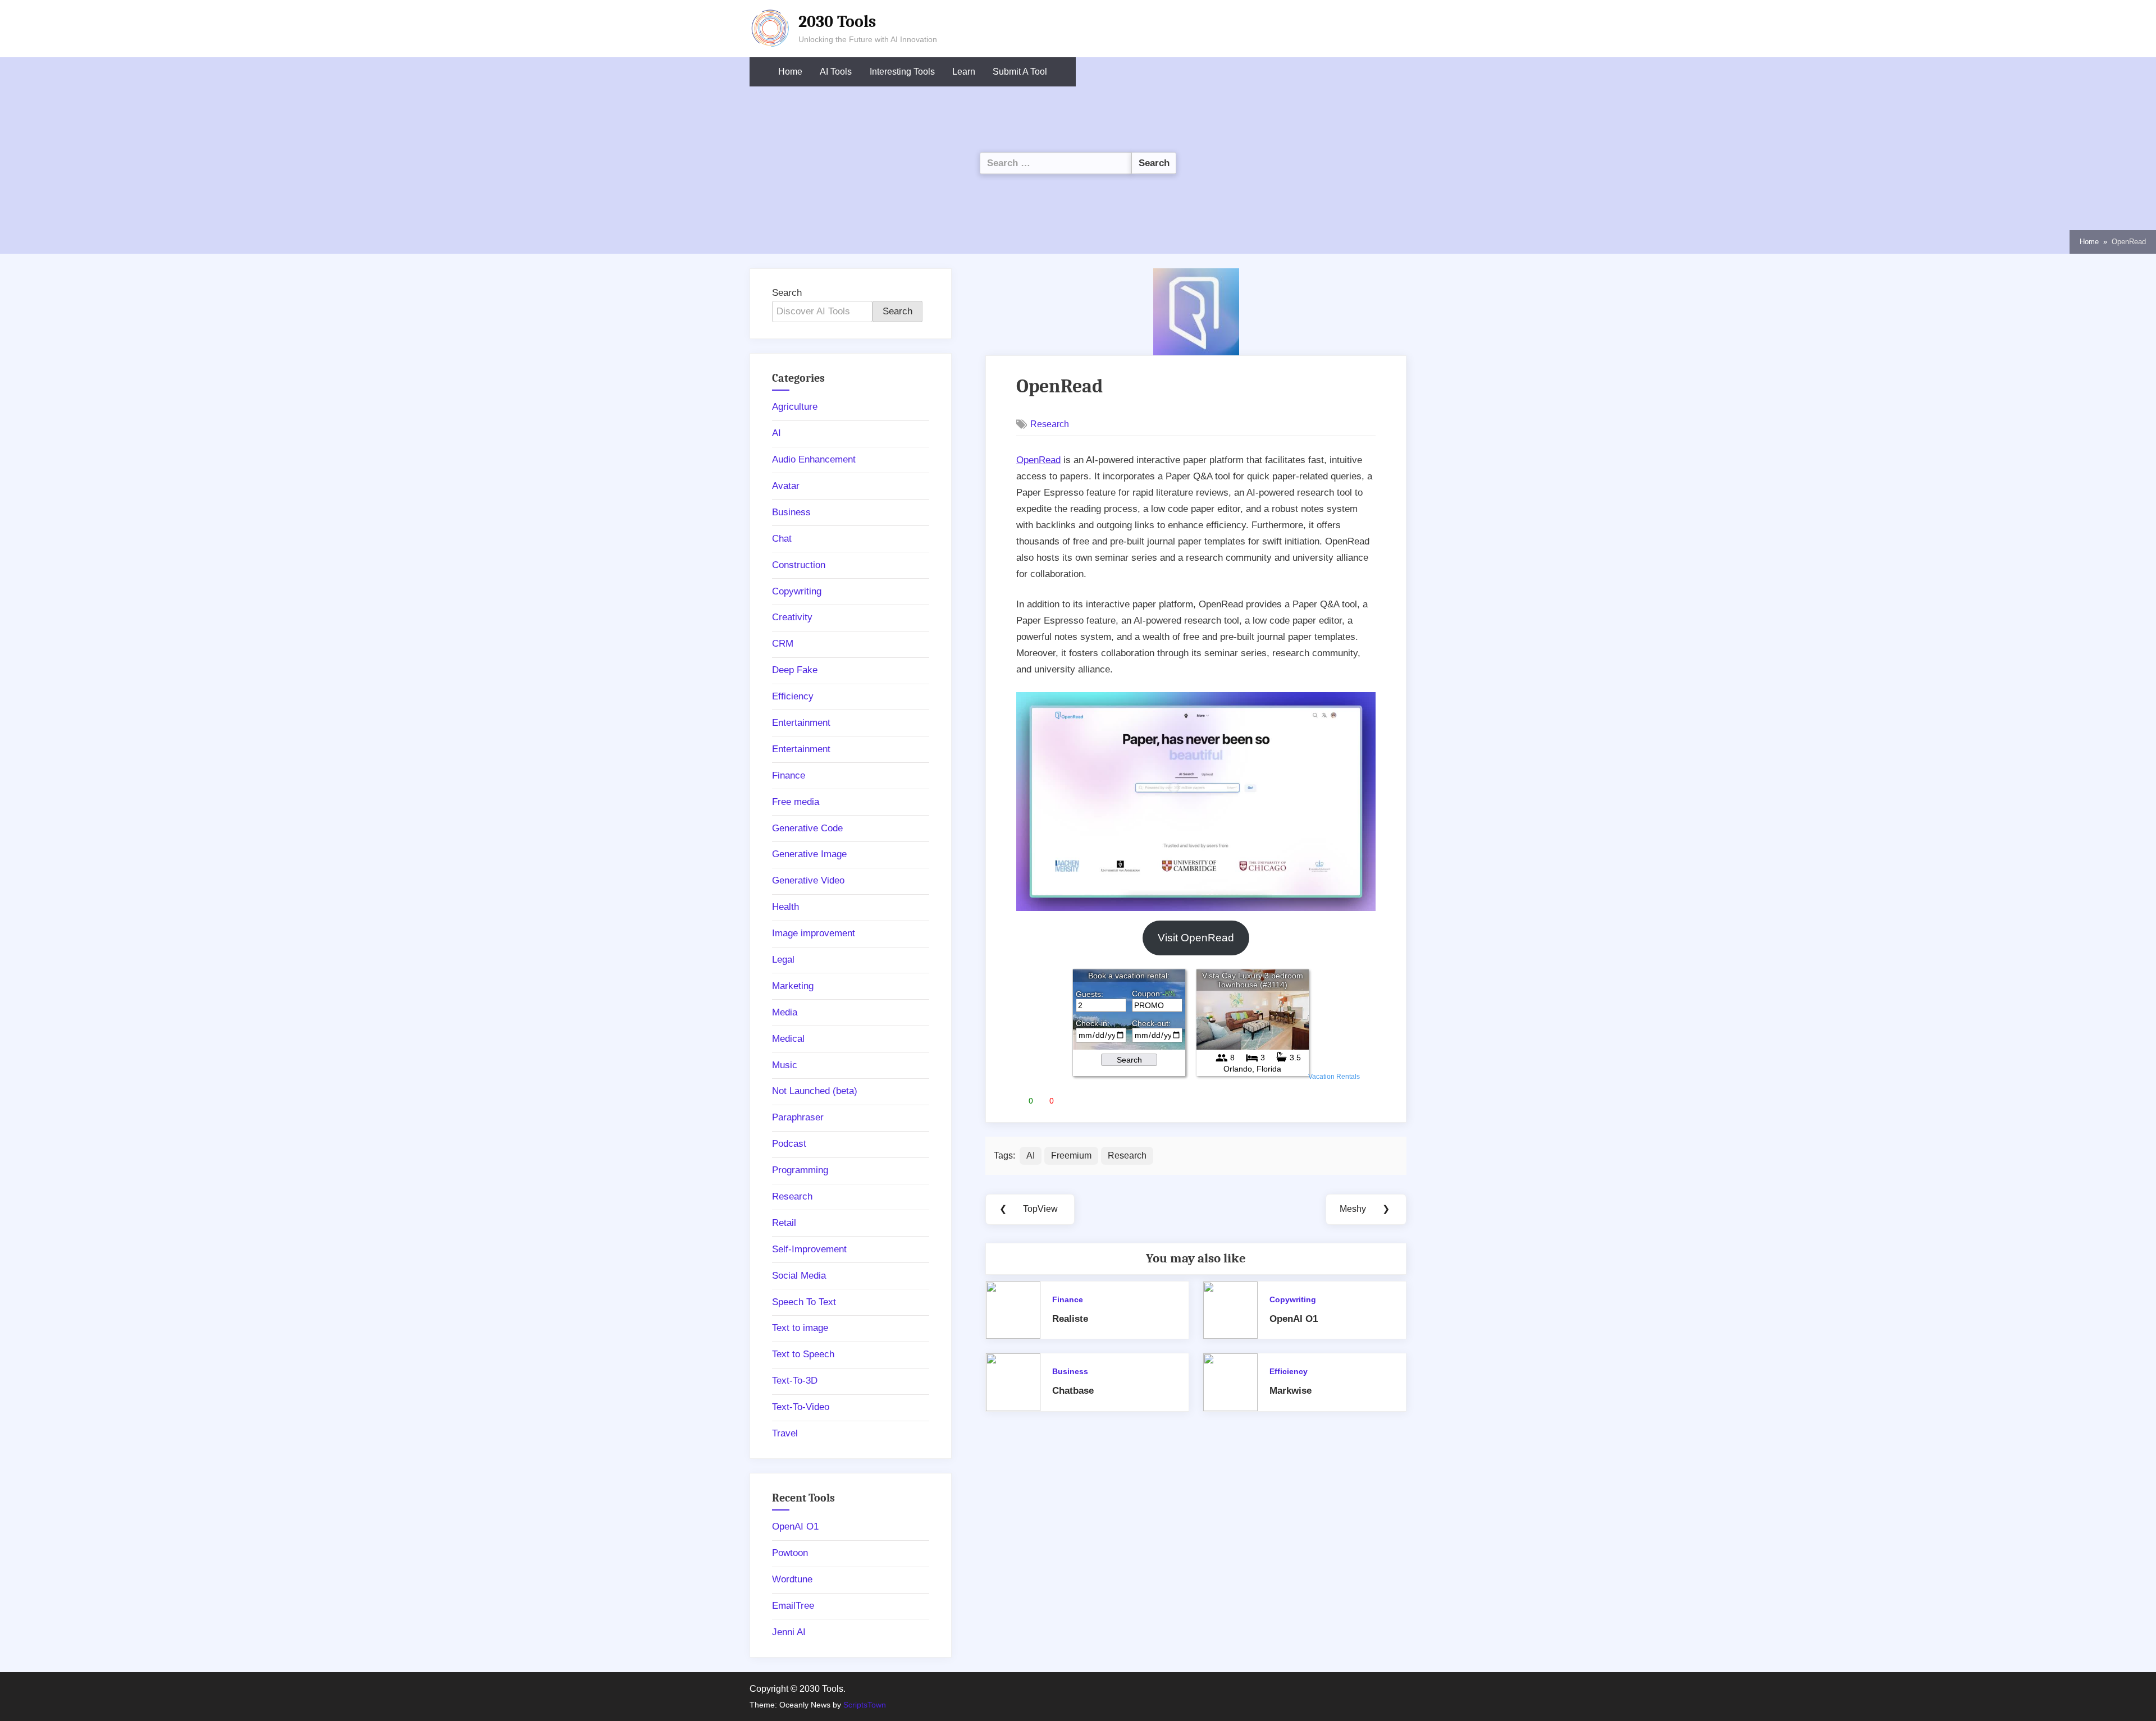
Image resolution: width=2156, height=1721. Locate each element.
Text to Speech (803, 1354)
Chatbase (1073, 1391)
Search (787, 293)
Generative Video (808, 880)
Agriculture (795, 407)
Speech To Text (804, 1302)
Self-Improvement (809, 1249)
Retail (784, 1223)
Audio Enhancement (814, 459)
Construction (799, 565)
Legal (783, 960)
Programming (800, 1170)
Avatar (786, 486)
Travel (785, 1433)
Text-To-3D (795, 1381)
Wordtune (792, 1579)
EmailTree (793, 1606)
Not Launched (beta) (815, 1091)
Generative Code (807, 828)
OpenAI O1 (1294, 1319)
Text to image (800, 1328)
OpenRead (1038, 460)
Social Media (799, 1276)
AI (1031, 1155)
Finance (1068, 1299)
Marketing (793, 986)
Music (785, 1065)
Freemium (1071, 1155)
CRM (783, 644)
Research (1050, 424)
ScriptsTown (865, 1705)
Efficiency (1289, 1371)
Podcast (789, 1144)
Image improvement (814, 933)
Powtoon (790, 1553)
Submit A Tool (1020, 72)
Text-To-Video (801, 1407)
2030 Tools (837, 21)
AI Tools (836, 72)
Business (1070, 1371)
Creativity (792, 617)
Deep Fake (795, 670)
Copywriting (1293, 1299)
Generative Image (809, 854)
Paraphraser (798, 1117)
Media (785, 1012)
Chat (782, 539)
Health (785, 907)
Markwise (1291, 1391)
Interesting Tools (902, 72)
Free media (796, 802)
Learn (964, 72)
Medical (788, 1039)
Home (790, 72)
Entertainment (801, 723)
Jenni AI (789, 1632)
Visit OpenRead (1196, 938)
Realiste (1070, 1319)
